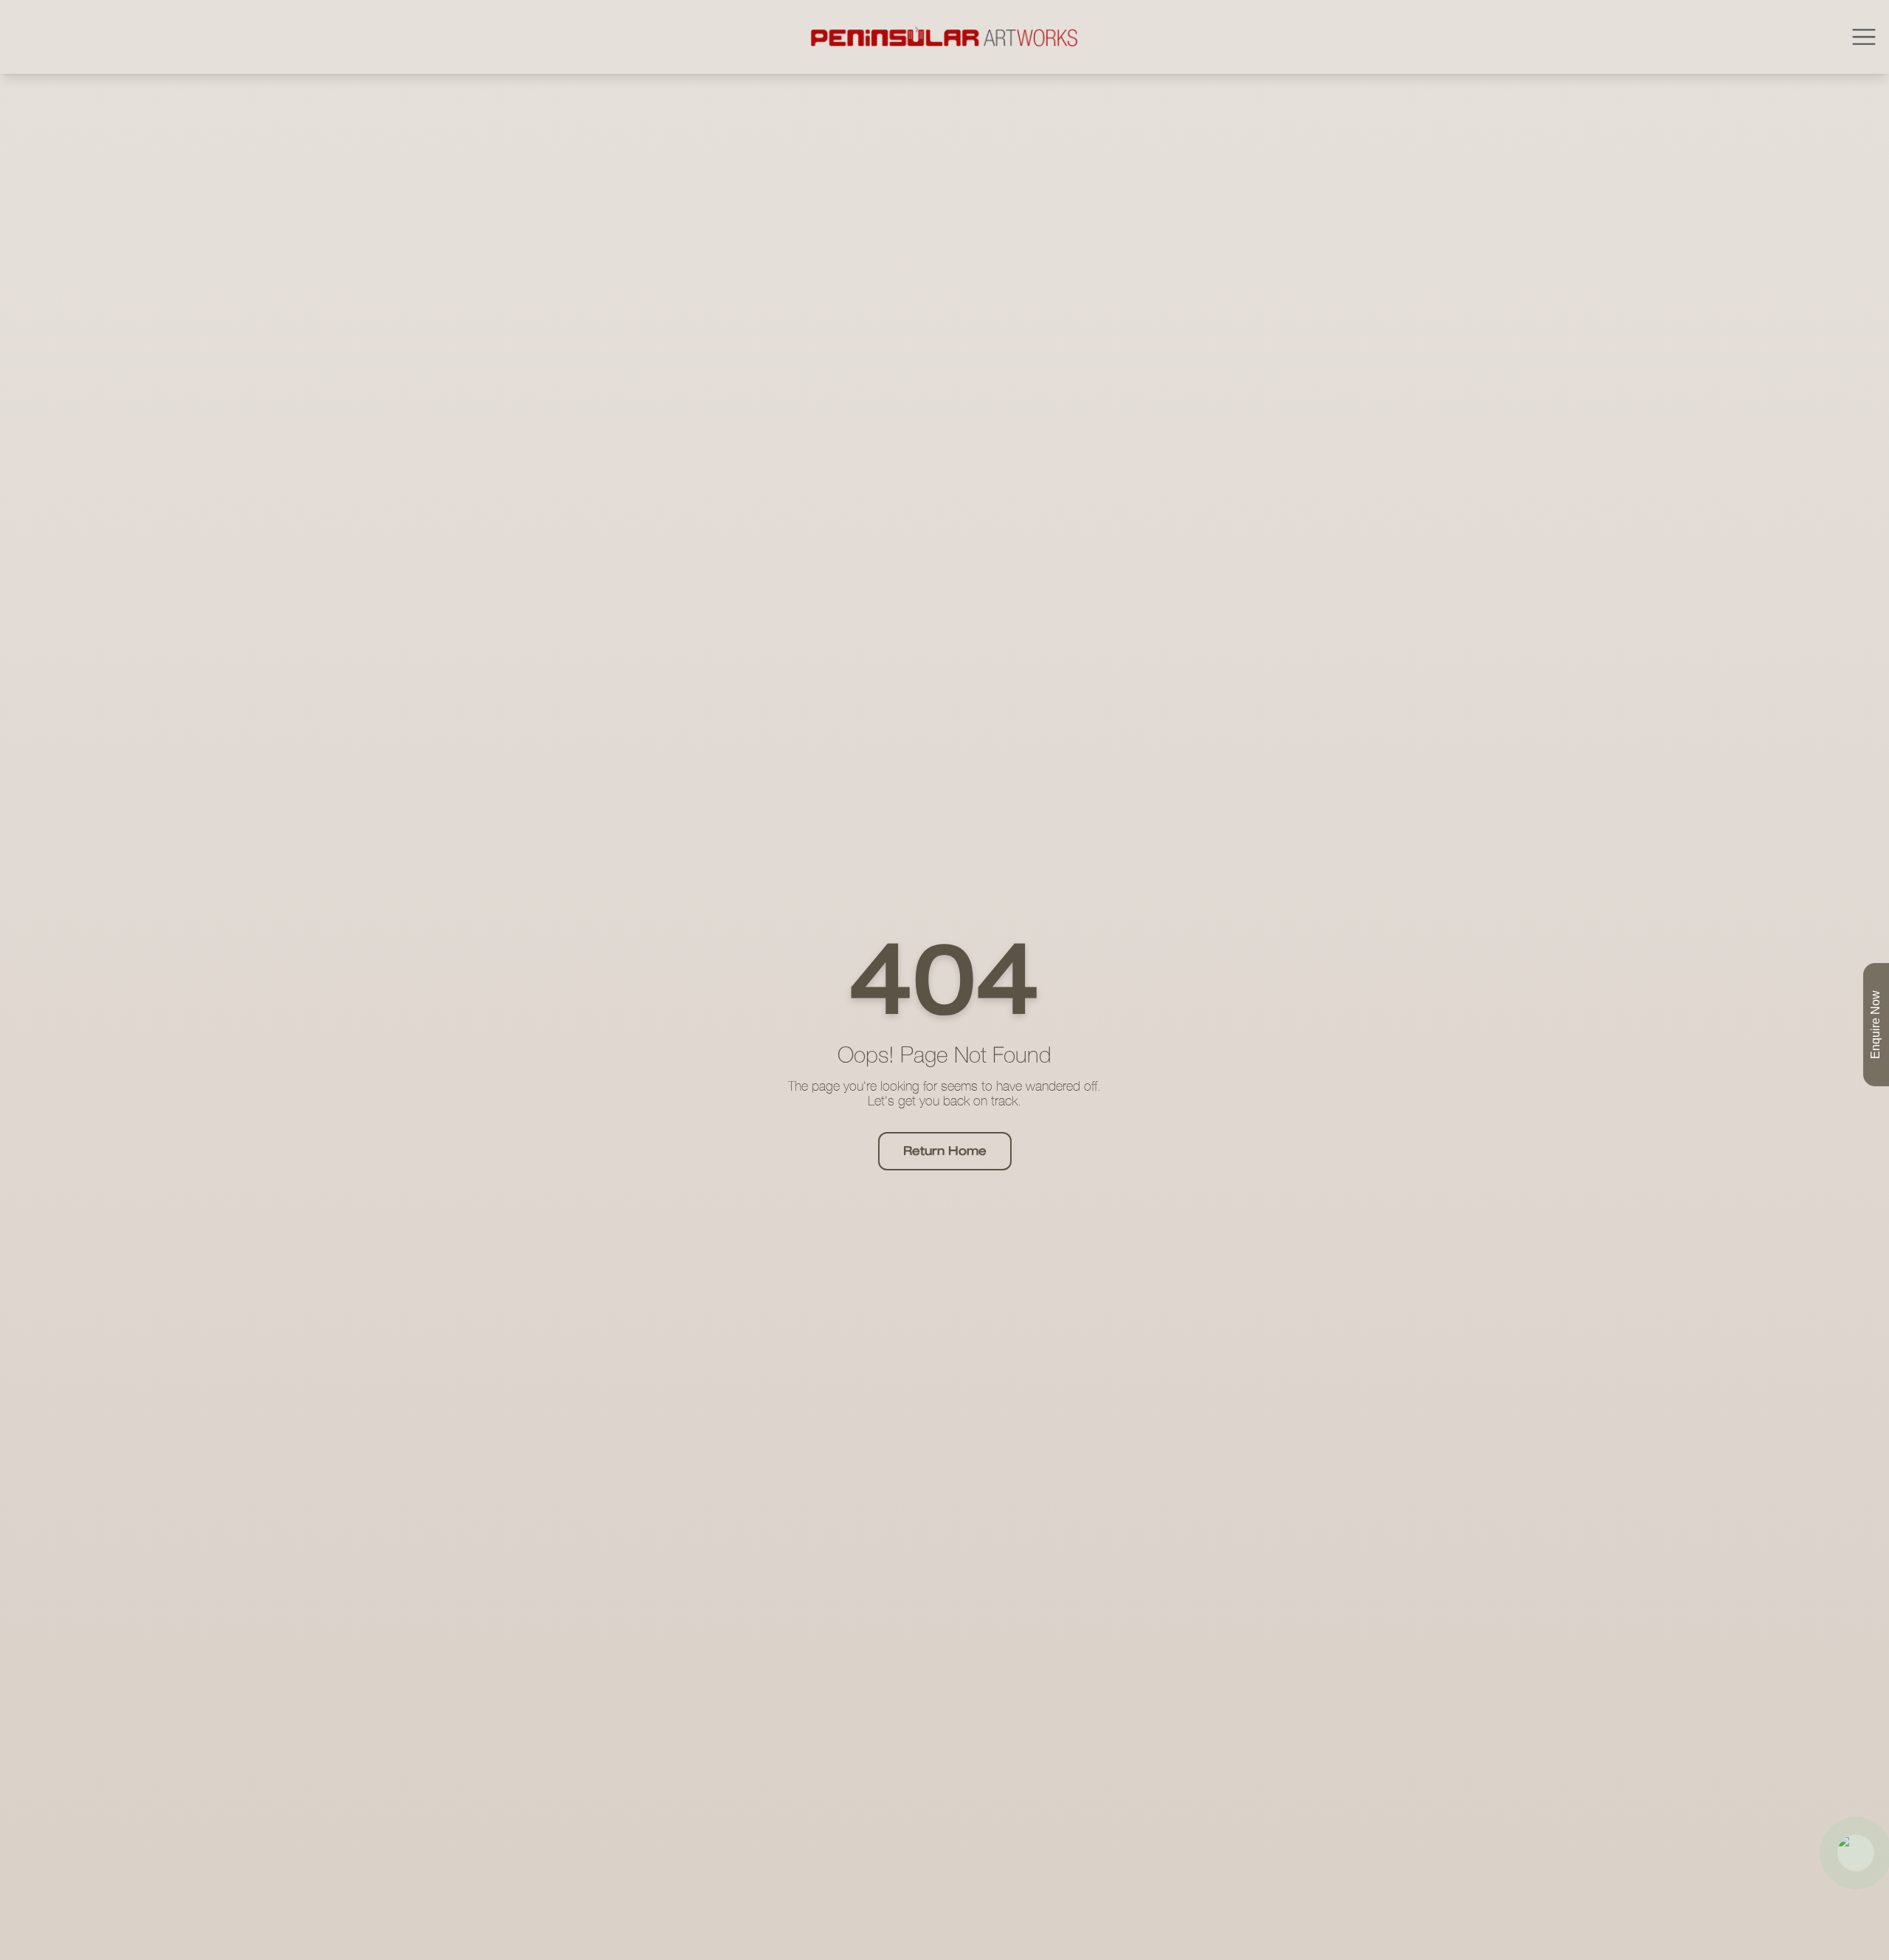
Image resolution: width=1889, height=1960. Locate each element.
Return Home (945, 1151)
